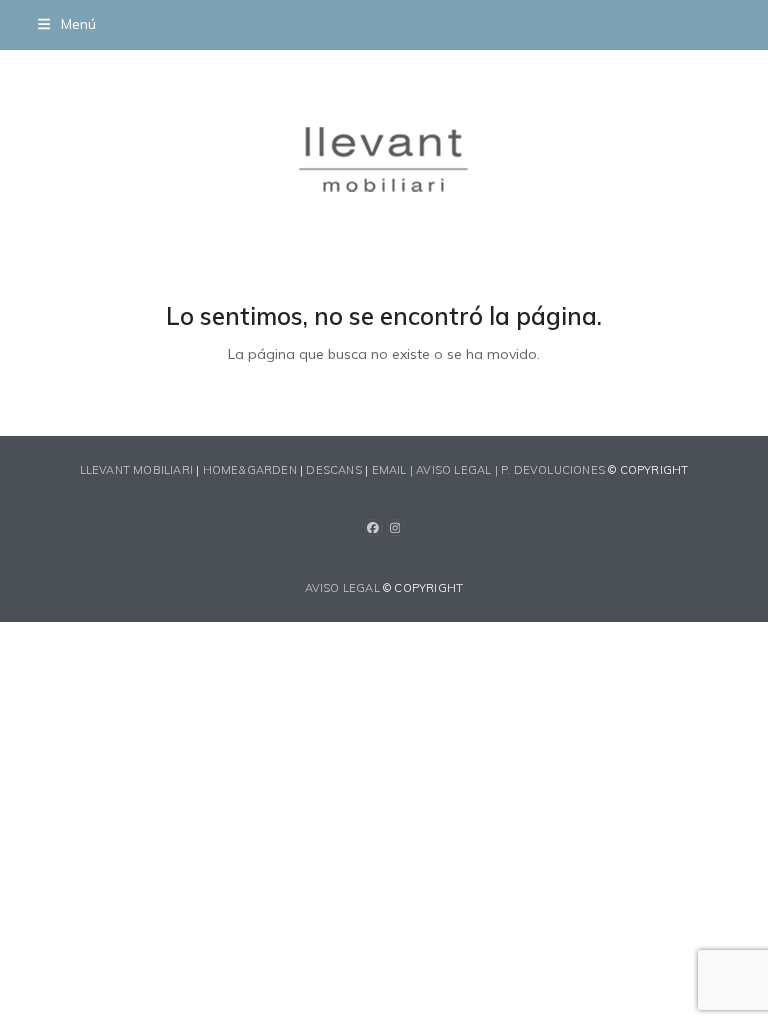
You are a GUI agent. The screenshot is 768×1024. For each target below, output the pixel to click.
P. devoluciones (553, 470)
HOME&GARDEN (250, 470)
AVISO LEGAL (342, 588)
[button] (66, 24)
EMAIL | (394, 470)
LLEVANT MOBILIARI (138, 470)
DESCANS (333, 470)
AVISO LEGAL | (458, 470)
